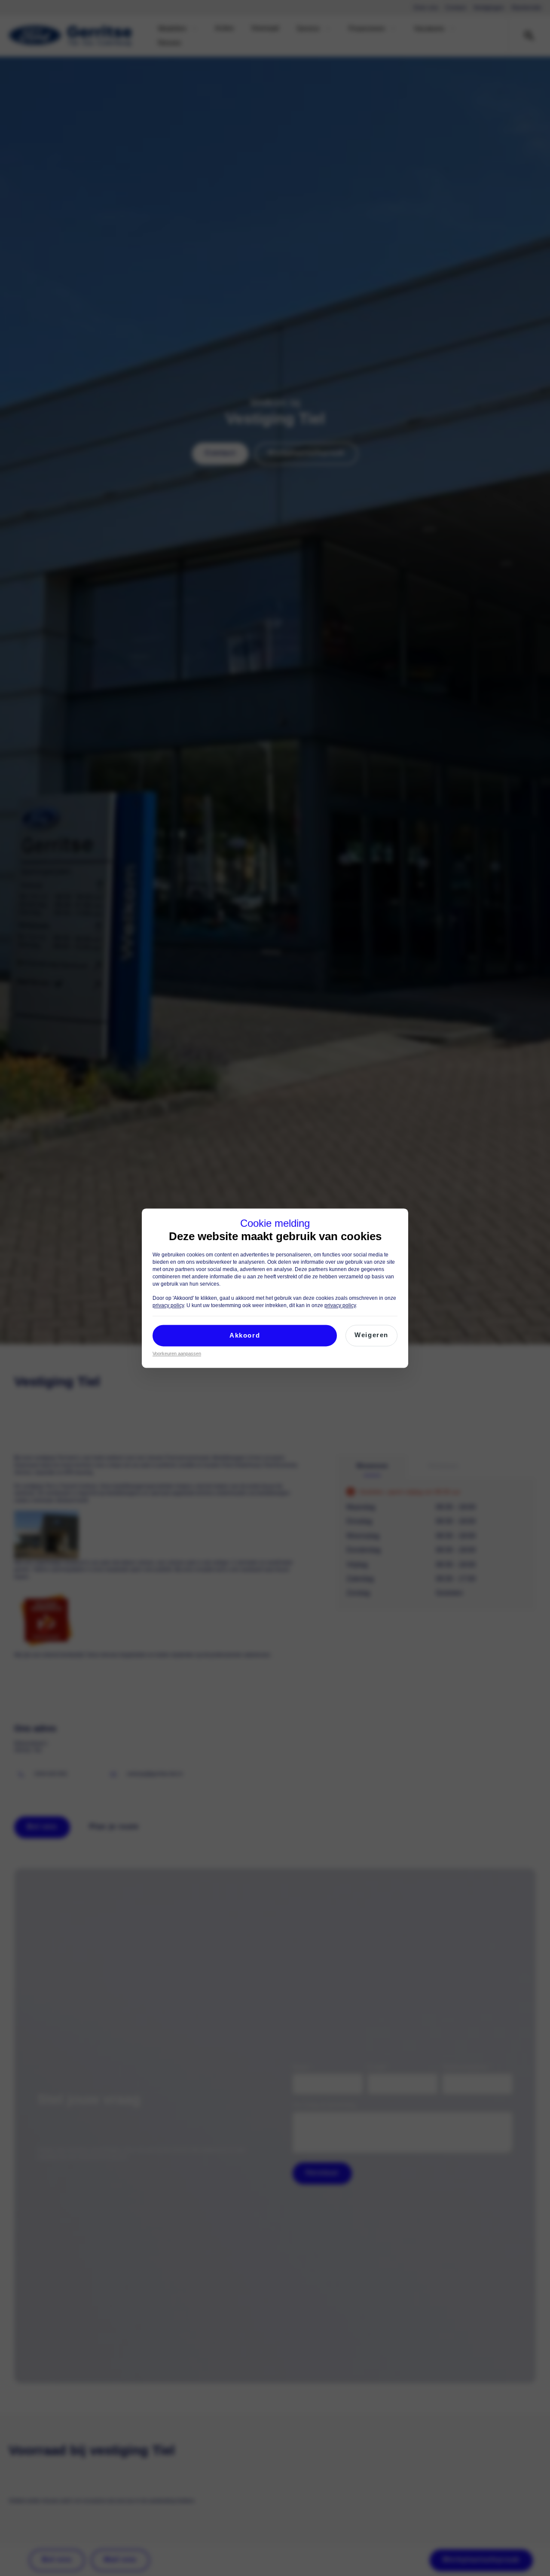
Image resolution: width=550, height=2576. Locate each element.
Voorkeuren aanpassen (177, 1353)
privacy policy (168, 1305)
